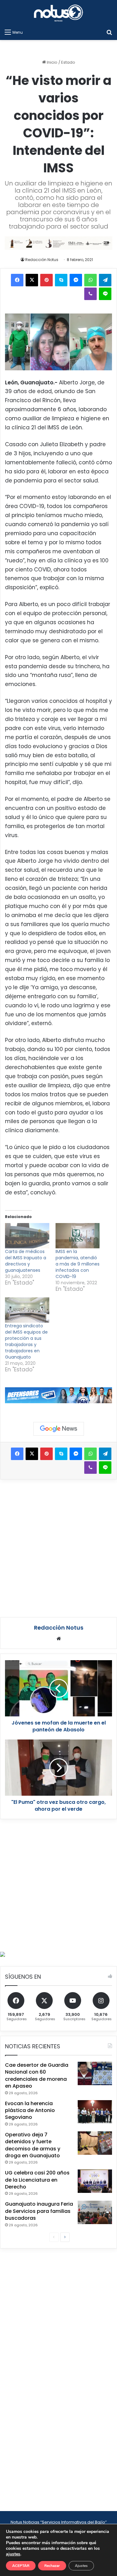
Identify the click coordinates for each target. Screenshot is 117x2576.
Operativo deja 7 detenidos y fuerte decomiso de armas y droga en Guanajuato (33, 2145)
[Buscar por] (109, 32)
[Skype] (61, 280)
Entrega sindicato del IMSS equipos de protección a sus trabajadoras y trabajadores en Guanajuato (26, 1341)
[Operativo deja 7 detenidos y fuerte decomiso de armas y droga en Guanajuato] (95, 2143)
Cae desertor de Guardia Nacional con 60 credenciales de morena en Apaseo (37, 2075)
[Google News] (59, 1429)
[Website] (59, 1639)
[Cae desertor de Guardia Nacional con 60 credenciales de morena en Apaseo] (95, 2073)
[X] (32, 280)
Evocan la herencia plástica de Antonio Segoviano (30, 2110)
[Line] (105, 294)
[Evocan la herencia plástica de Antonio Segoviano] (95, 2112)
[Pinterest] (46, 280)
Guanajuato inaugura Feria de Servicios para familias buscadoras (39, 2211)
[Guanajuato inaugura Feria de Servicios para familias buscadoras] (95, 2212)
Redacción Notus (42, 260)
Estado (68, 62)
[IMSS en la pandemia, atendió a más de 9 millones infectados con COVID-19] (78, 1236)
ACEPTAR (21, 2566)
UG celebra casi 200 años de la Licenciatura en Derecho (37, 2180)
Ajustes (81, 2566)
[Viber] (90, 294)
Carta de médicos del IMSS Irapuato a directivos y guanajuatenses (26, 1261)
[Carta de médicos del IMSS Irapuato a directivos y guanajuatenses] (27, 1236)
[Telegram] (105, 280)
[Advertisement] (58, 1547)
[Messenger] (76, 280)
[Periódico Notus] (59, 13)
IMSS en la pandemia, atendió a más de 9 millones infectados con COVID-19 (78, 1264)
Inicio (52, 62)
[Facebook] (17, 280)
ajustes (13, 2554)
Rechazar (52, 2566)
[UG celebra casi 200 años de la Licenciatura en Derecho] (95, 2181)
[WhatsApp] (90, 280)
